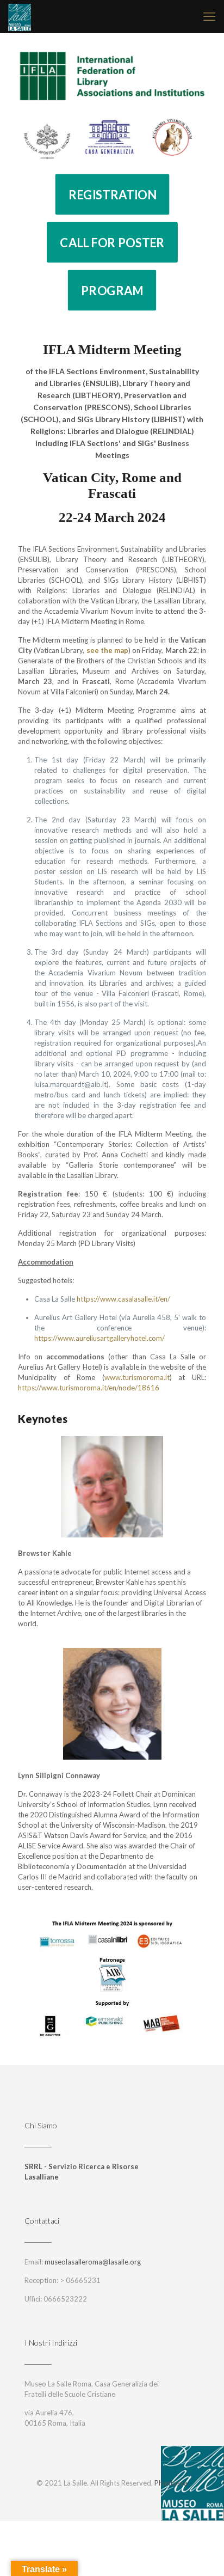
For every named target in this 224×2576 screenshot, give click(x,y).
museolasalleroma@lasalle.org (93, 2262)
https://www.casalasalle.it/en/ (123, 1299)
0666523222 (65, 2299)
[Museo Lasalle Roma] (20, 16)
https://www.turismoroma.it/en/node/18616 (89, 1388)
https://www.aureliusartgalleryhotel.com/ (99, 1338)
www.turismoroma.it (137, 1377)
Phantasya (171, 2483)
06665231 (83, 2280)
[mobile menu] (209, 16)
